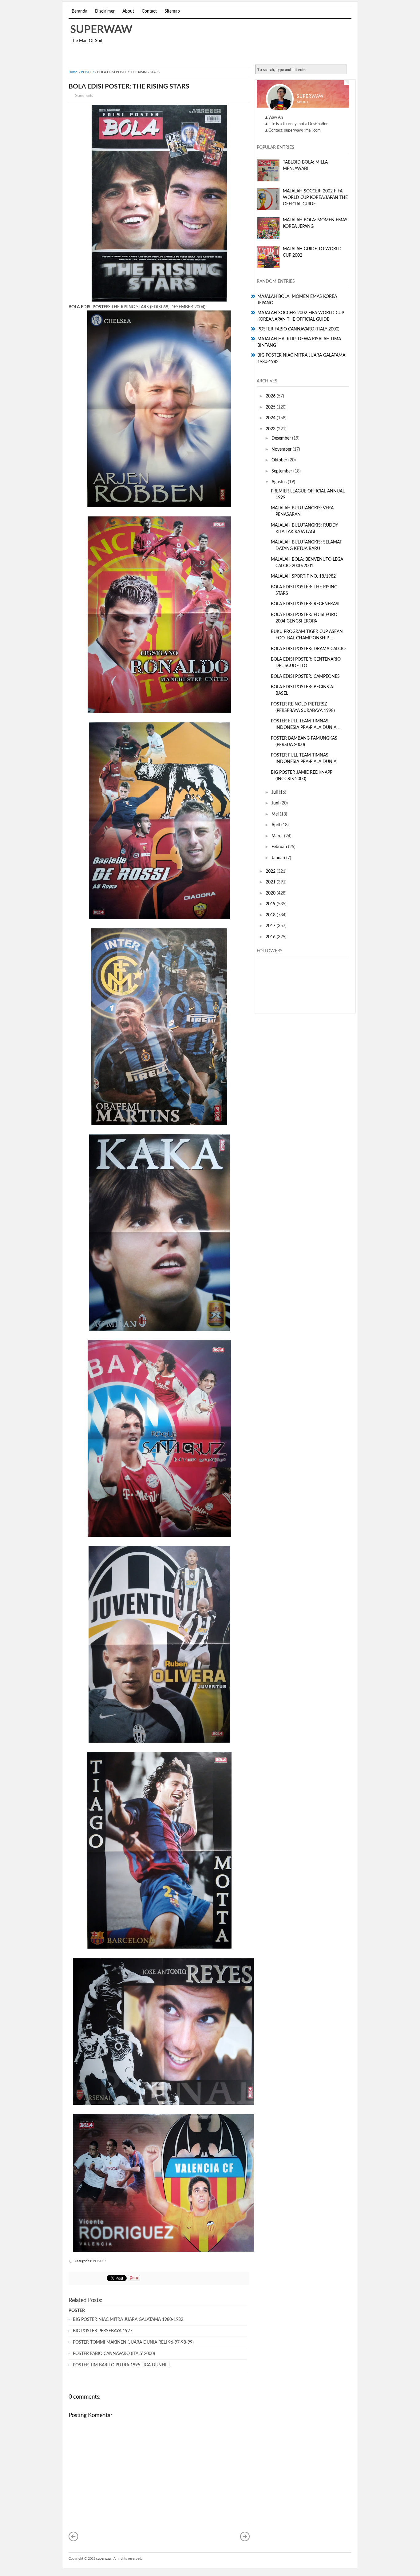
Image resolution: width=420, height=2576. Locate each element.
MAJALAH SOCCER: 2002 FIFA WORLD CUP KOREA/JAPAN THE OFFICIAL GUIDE (315, 198)
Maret (278, 836)
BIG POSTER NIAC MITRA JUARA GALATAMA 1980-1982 (128, 2320)
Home (73, 72)
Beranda (79, 11)
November (282, 449)
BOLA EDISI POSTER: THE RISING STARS (129, 87)
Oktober (280, 460)
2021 (271, 882)
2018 (271, 915)
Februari (280, 847)
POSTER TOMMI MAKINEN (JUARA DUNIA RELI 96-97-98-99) (133, 2342)
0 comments (84, 96)
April (276, 825)
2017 (271, 926)
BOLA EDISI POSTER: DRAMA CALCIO (308, 649)
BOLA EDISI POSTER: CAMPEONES (305, 677)
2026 (271, 396)
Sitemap (172, 11)
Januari (279, 858)
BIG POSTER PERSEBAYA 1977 (103, 2331)
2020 (271, 893)
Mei (276, 814)
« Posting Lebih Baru (73, 2536)
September (282, 471)
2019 (271, 904)
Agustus (280, 482)
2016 (271, 937)
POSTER (87, 72)
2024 (271, 418)
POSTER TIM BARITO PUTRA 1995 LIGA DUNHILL (122, 2365)
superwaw (101, 30)
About (128, 11)
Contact (149, 11)
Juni (276, 803)
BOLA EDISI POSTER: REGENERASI (305, 604)
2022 (271, 871)
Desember (282, 438)
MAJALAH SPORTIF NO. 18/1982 (303, 576)
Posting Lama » (245, 2536)
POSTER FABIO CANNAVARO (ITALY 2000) (114, 2354)
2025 (271, 407)
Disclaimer (105, 11)
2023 (271, 429)
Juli (275, 792)
